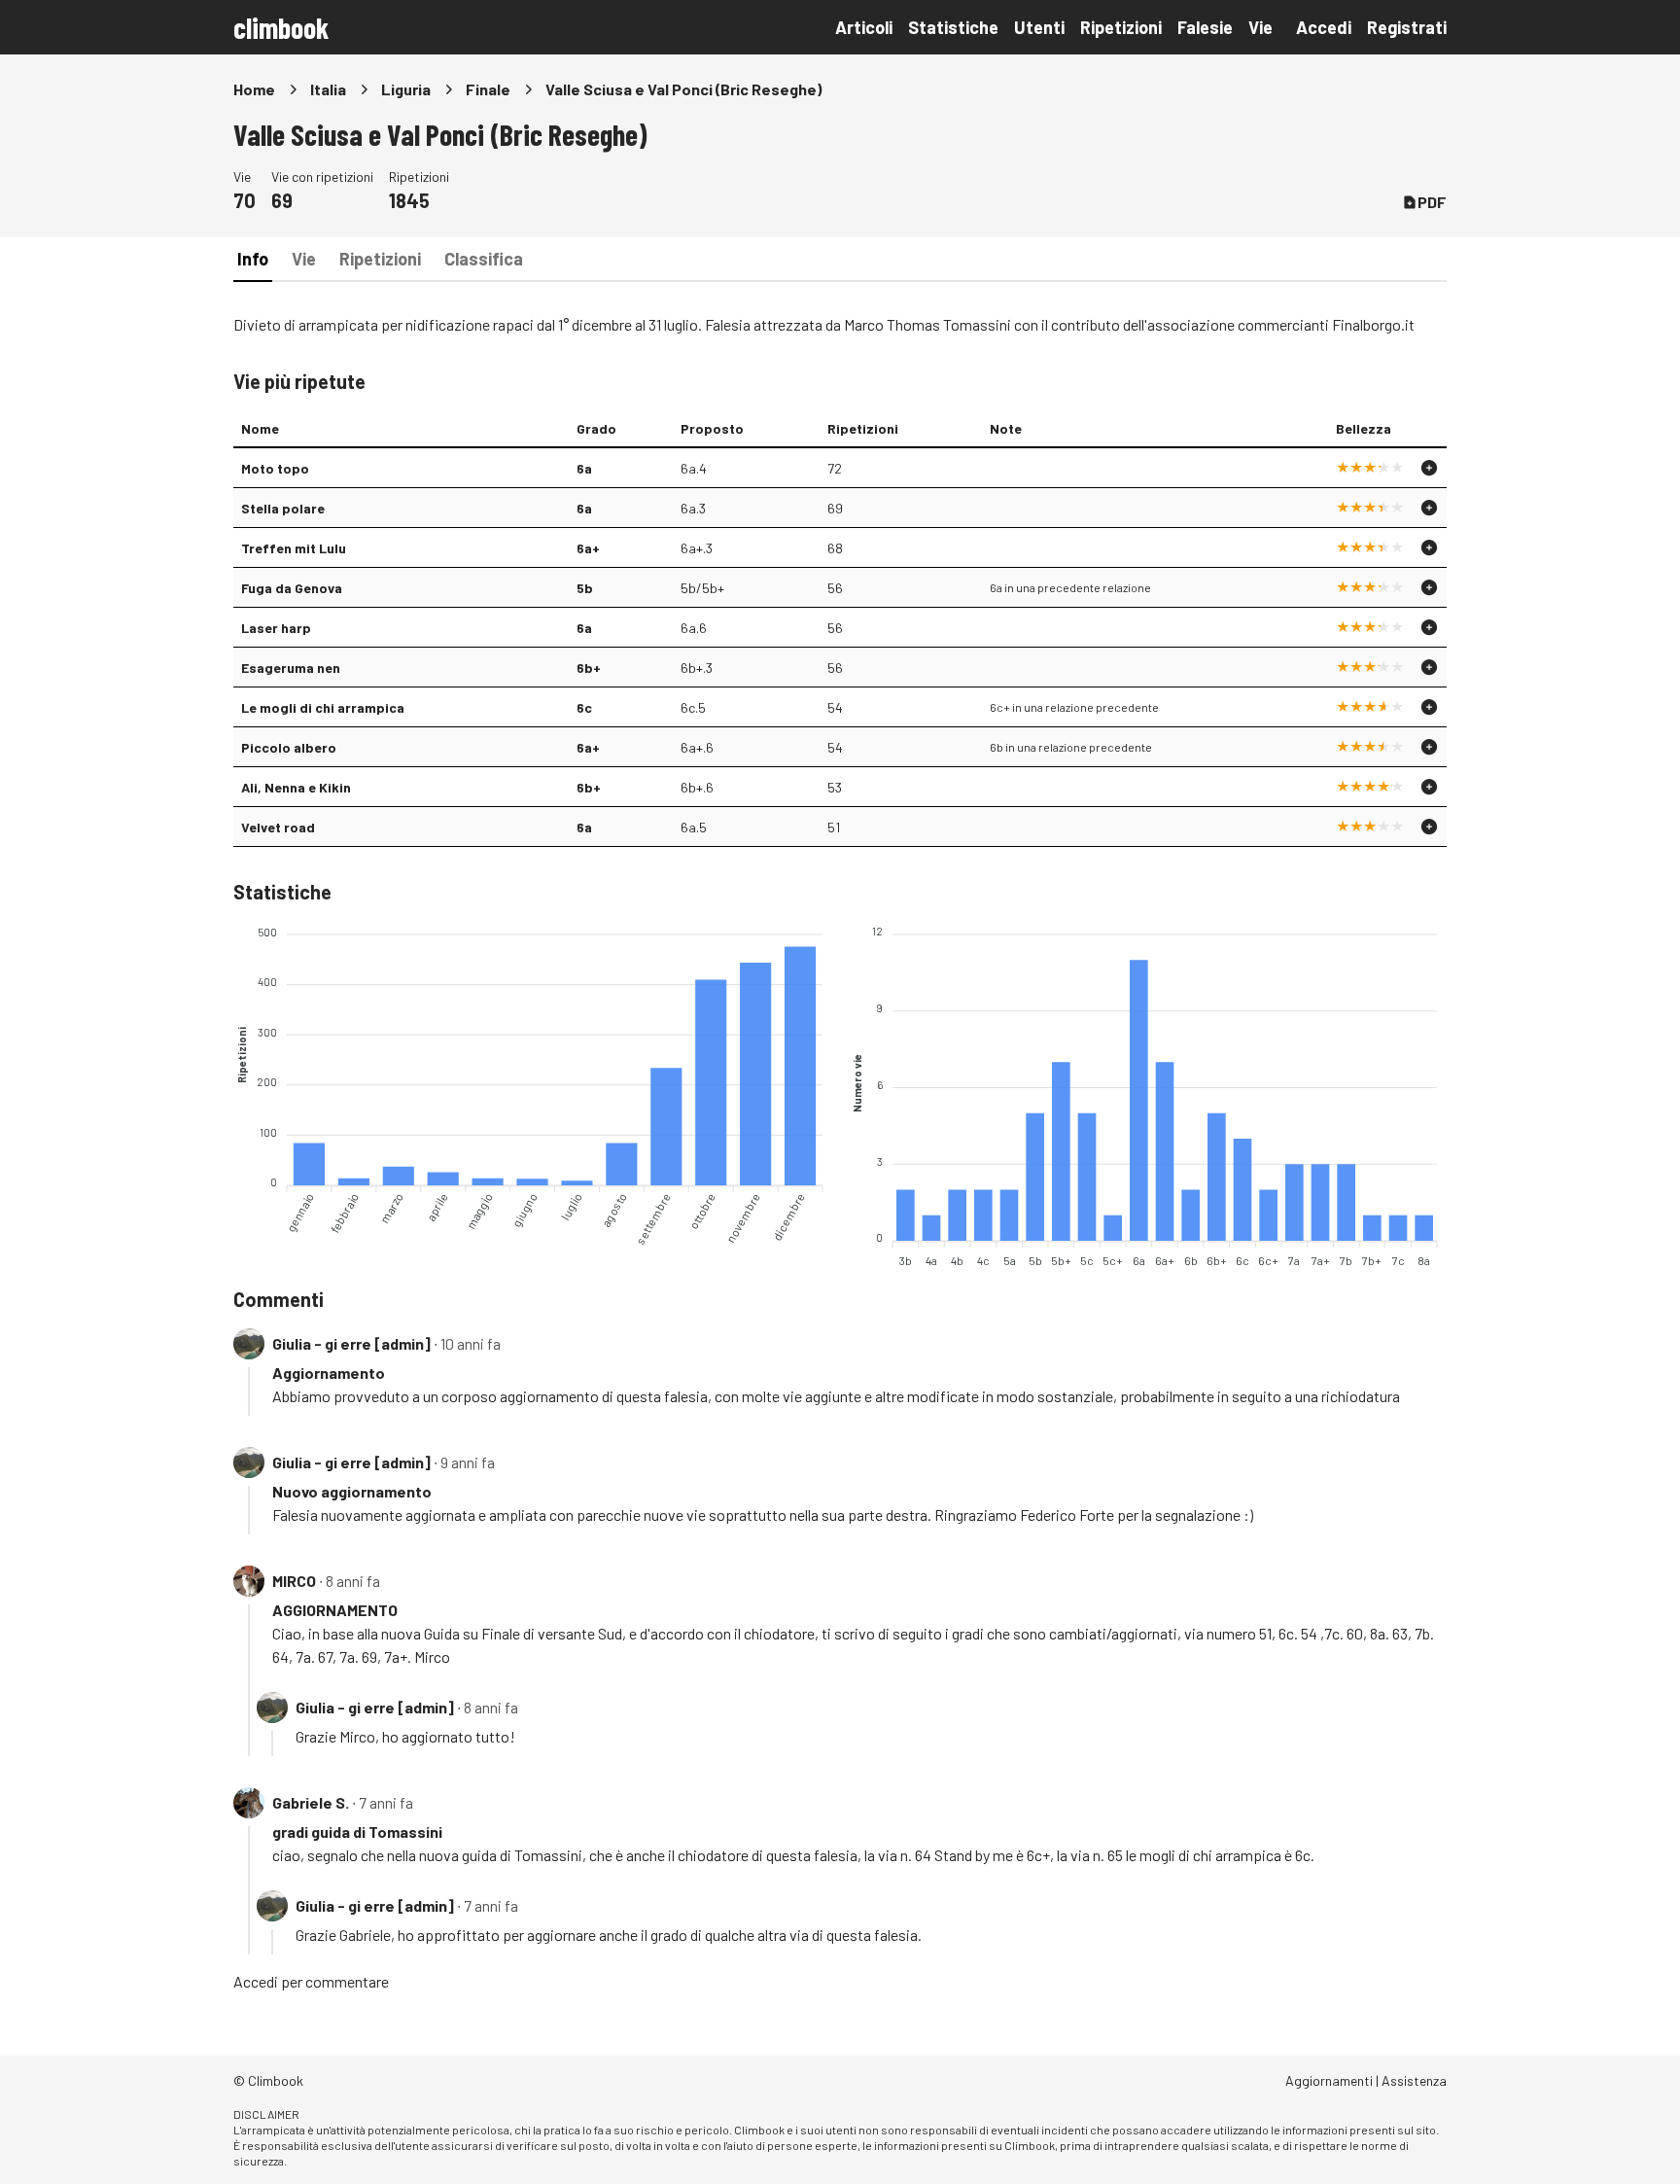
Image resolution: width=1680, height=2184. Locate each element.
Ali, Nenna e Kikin (296, 787)
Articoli (864, 27)
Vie (1260, 27)
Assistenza (1414, 2080)
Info (253, 259)
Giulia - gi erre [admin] (351, 1343)
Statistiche (953, 27)
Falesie (1205, 27)
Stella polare (283, 508)
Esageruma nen (291, 668)
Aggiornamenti (1329, 2080)
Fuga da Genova (292, 588)
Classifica (484, 259)
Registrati (1407, 27)
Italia (328, 89)
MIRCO (294, 1581)
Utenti (1039, 27)
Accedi (1324, 27)
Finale (488, 89)
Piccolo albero (289, 747)
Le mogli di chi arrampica (323, 707)
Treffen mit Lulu (294, 548)
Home (254, 89)
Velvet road (278, 827)
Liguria (406, 89)
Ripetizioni (1121, 27)
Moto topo (275, 468)
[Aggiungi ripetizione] (1429, 468)
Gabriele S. (311, 1802)
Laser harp (276, 628)
